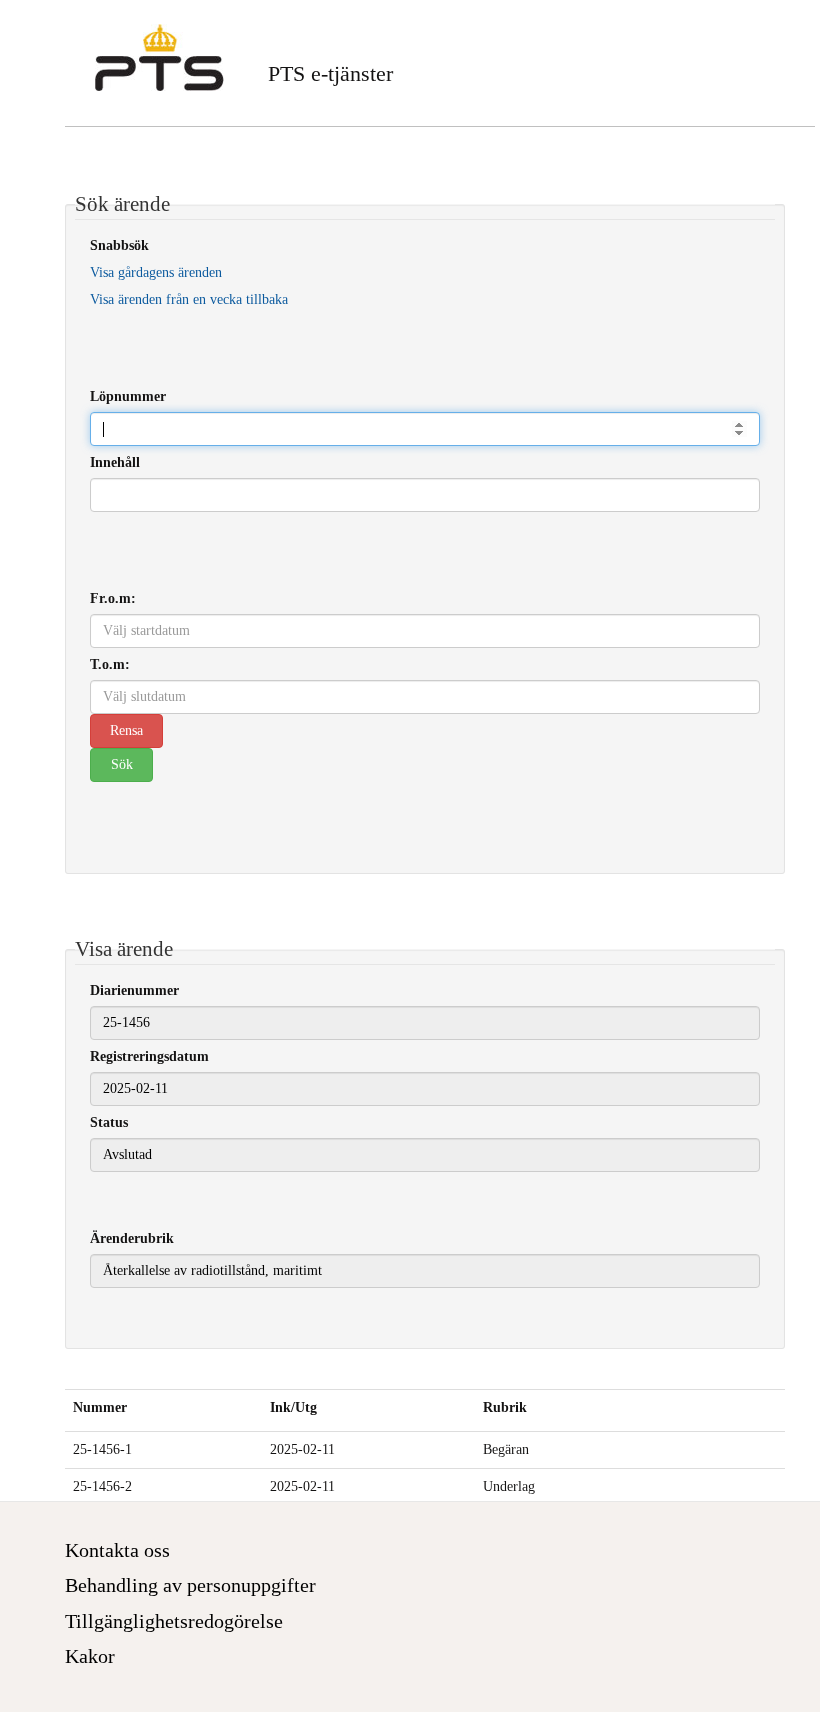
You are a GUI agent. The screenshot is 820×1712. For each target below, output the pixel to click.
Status (109, 1122)
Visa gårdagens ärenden (156, 272)
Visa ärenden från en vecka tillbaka (189, 299)
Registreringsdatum (149, 1056)
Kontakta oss (117, 1550)
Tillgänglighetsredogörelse (174, 1621)
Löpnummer (128, 396)
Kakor (90, 1656)
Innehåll (115, 462)
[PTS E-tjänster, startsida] (159, 57)
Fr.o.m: (113, 598)
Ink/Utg (293, 1407)
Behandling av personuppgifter (190, 1585)
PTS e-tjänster (330, 73)
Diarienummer (134, 990)
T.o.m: (110, 664)
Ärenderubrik (132, 1238)
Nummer (100, 1407)
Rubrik (505, 1407)
